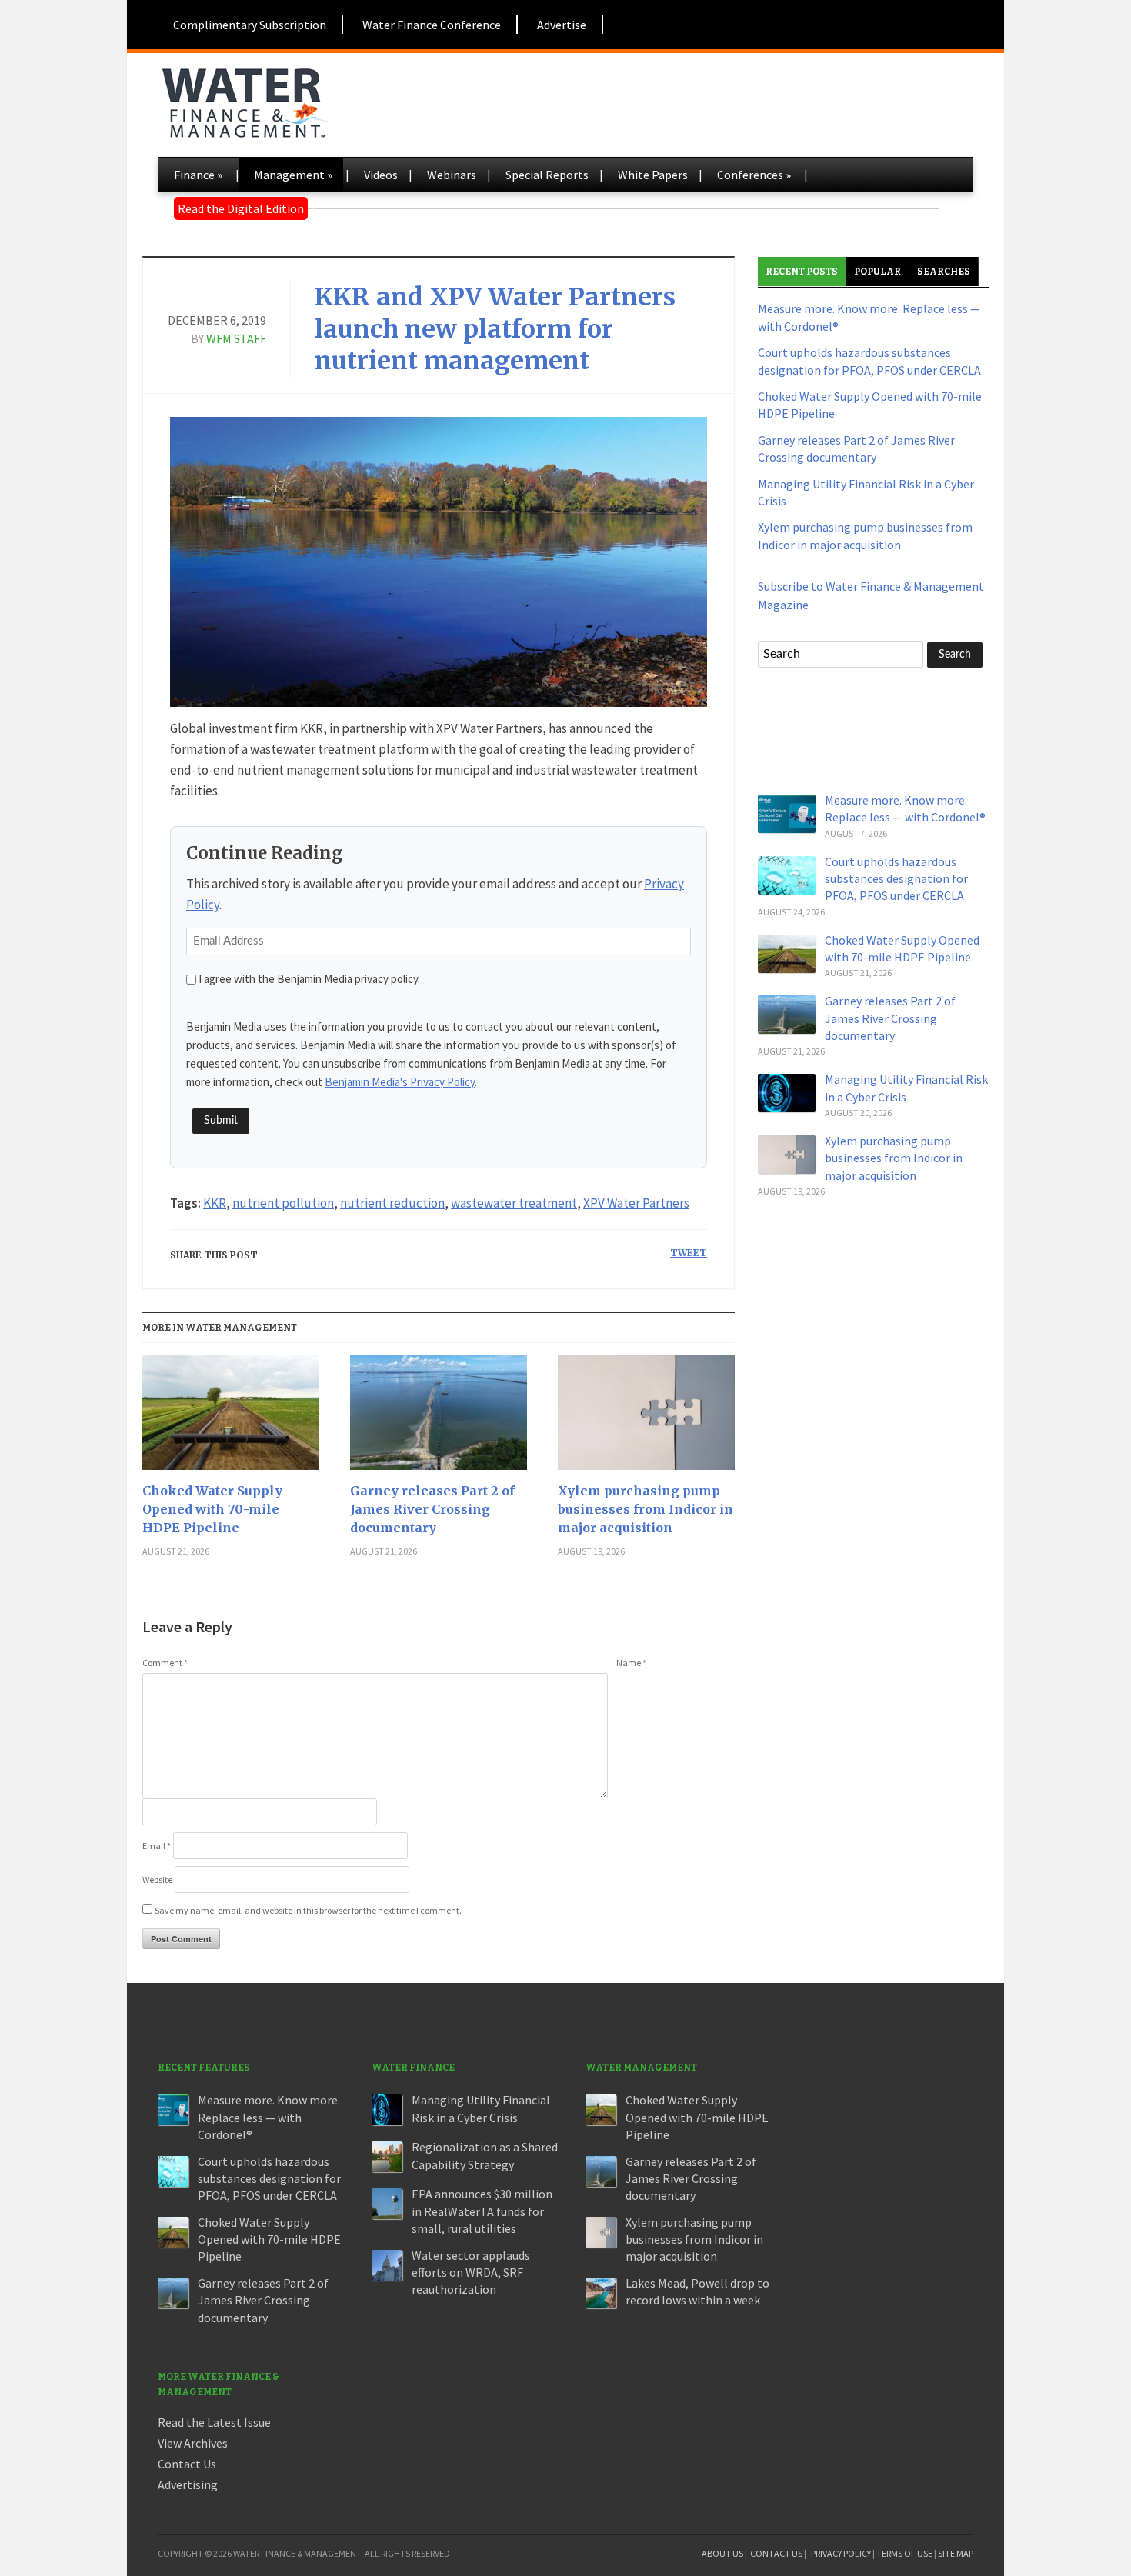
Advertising (188, 2484)
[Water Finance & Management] (244, 100)
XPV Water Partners (636, 1203)
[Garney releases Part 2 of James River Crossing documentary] (439, 1418)
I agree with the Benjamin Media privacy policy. (309, 979)
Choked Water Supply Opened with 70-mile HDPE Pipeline (212, 1509)
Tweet (689, 1253)
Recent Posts (802, 272)
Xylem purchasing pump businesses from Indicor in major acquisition (646, 1509)
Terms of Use (904, 2553)
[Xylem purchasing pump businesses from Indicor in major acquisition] (646, 1418)
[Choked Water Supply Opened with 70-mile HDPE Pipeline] (231, 1418)
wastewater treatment (514, 1203)
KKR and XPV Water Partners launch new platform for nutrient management (495, 329)
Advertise (562, 25)
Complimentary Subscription (250, 25)
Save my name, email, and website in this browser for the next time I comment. (308, 1910)
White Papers (653, 175)
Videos (381, 175)
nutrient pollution (283, 1203)
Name (631, 1663)
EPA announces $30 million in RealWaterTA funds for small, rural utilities (482, 2211)
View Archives (193, 2443)
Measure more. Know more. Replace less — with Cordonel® (269, 2117)
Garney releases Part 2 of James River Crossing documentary (432, 1509)
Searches (944, 272)
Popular (877, 272)
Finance (198, 175)
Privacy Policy (841, 2553)
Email (157, 1846)
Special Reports (547, 175)
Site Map (956, 2553)
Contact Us (187, 2464)
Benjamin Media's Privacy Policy (400, 1082)
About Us (722, 2553)
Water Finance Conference (432, 25)
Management (293, 175)
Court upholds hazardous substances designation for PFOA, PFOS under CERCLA (896, 879)
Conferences (754, 175)
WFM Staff (236, 338)
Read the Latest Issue (214, 2422)
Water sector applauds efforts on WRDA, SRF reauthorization (471, 2273)
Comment (165, 1663)
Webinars (452, 175)
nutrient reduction (392, 1203)
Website (157, 1880)
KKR (215, 1203)
